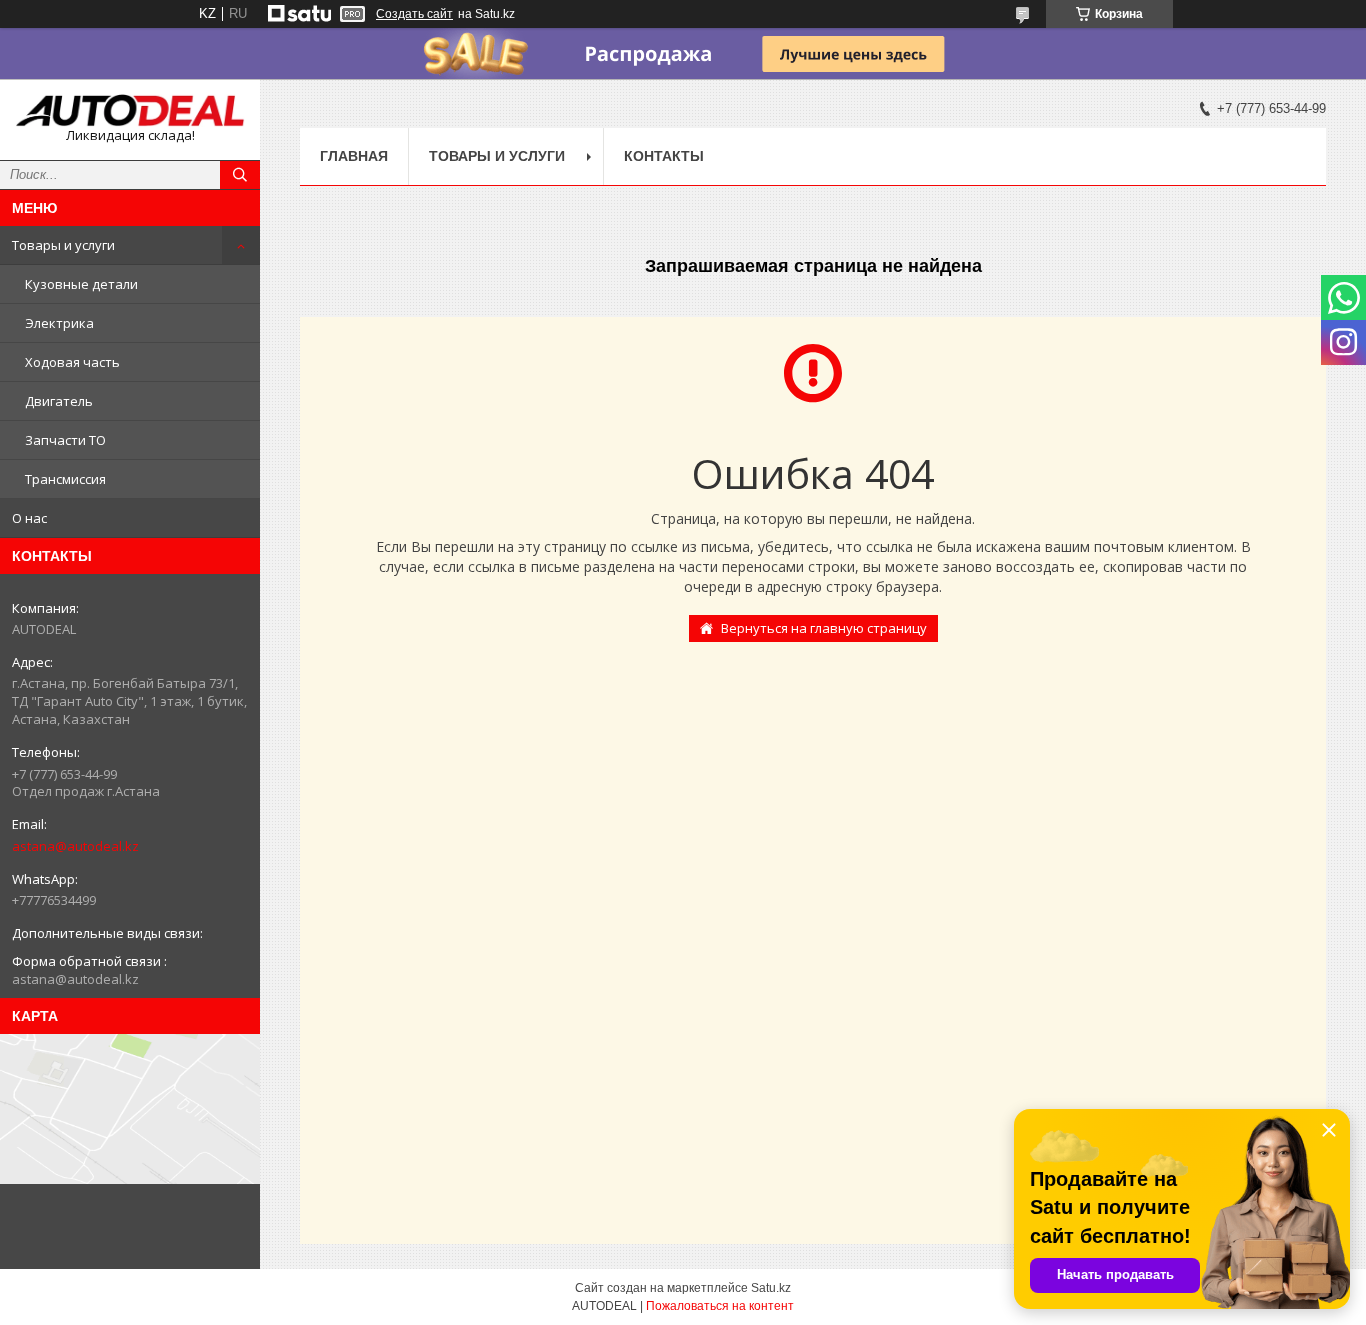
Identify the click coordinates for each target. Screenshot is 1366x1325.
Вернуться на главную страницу (824, 628)
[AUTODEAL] (130, 110)
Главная (354, 156)
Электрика (59, 323)
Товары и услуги (63, 245)
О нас (29, 518)
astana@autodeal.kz (75, 846)
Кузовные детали (81, 284)
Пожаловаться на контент (720, 1306)
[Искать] (240, 175)
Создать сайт (414, 14)
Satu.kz (771, 1288)
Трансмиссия (65, 479)
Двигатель (59, 401)
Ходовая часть (72, 362)
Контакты (664, 156)
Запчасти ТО (65, 440)
